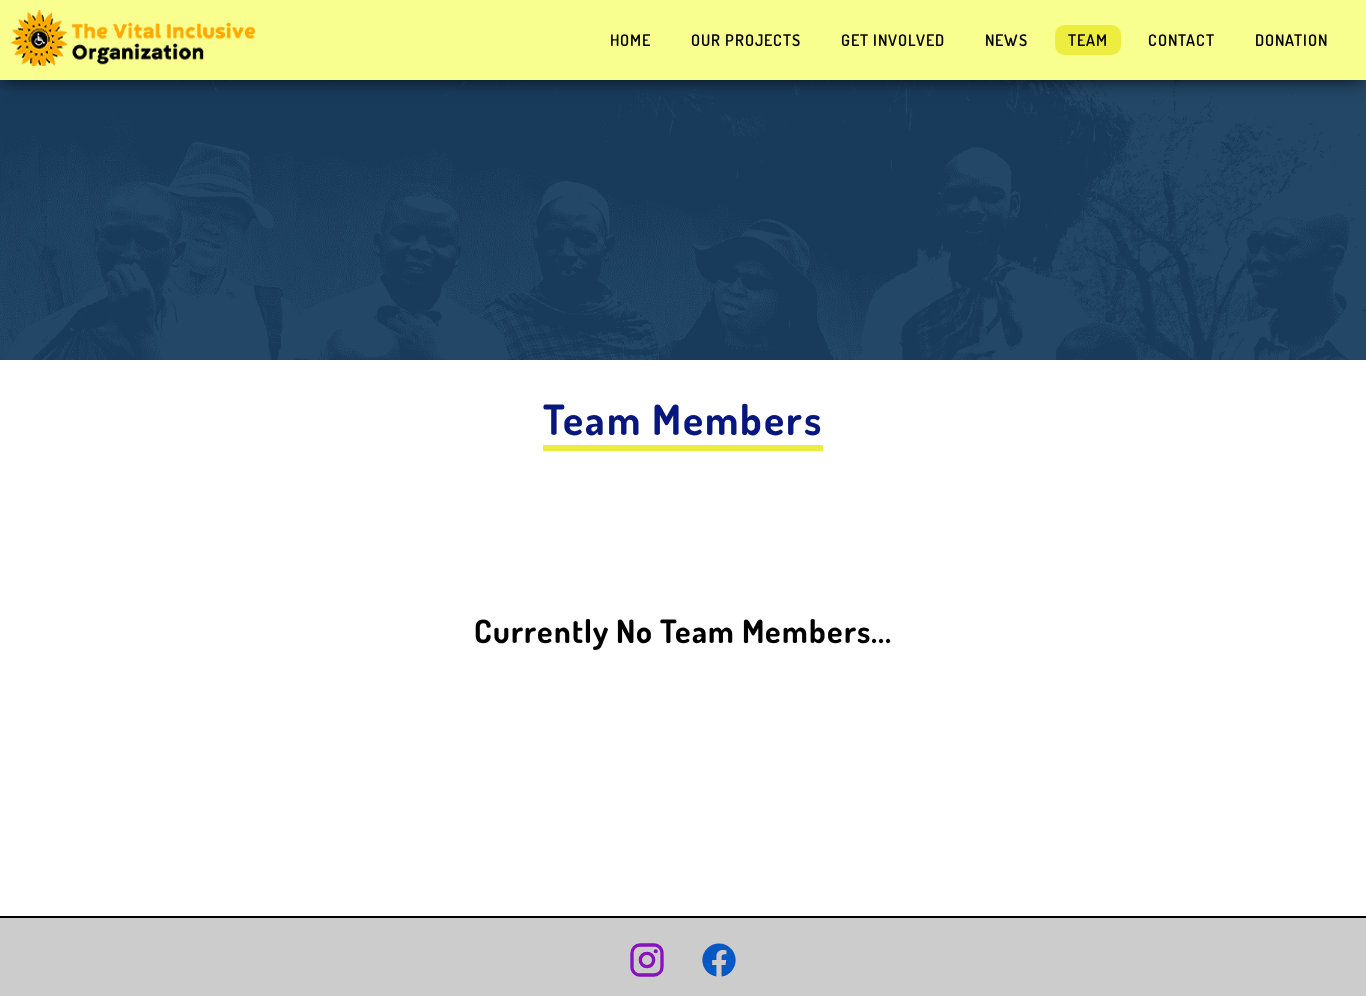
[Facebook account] (719, 962)
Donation (1291, 40)
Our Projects (746, 40)
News (1006, 40)
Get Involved (893, 40)
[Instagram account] (647, 962)
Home (630, 40)
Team (1088, 40)
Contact (1181, 40)
